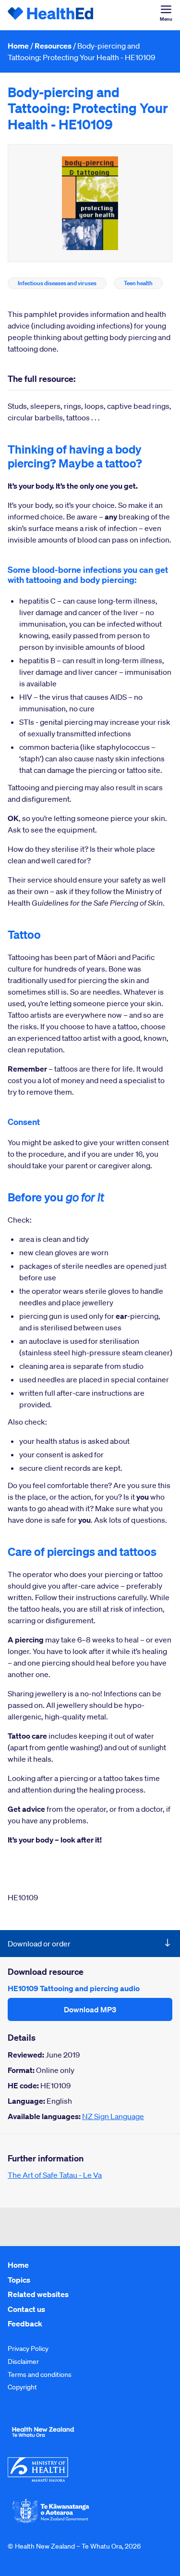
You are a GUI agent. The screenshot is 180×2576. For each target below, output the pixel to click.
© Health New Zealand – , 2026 (74, 2546)
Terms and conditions (40, 2374)
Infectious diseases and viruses (57, 283)
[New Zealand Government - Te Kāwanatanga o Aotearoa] (51, 2522)
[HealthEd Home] (51, 15)
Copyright (22, 2387)
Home (18, 46)
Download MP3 (90, 2009)
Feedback (25, 2323)
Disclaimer (23, 2361)
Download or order (39, 1944)
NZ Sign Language (113, 2116)
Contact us (26, 2309)
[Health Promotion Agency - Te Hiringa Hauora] (43, 2439)
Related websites (38, 2294)
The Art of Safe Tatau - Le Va (55, 2175)
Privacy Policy (28, 2349)
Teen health (138, 283)
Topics (19, 2280)
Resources (53, 46)
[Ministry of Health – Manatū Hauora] (38, 2479)
